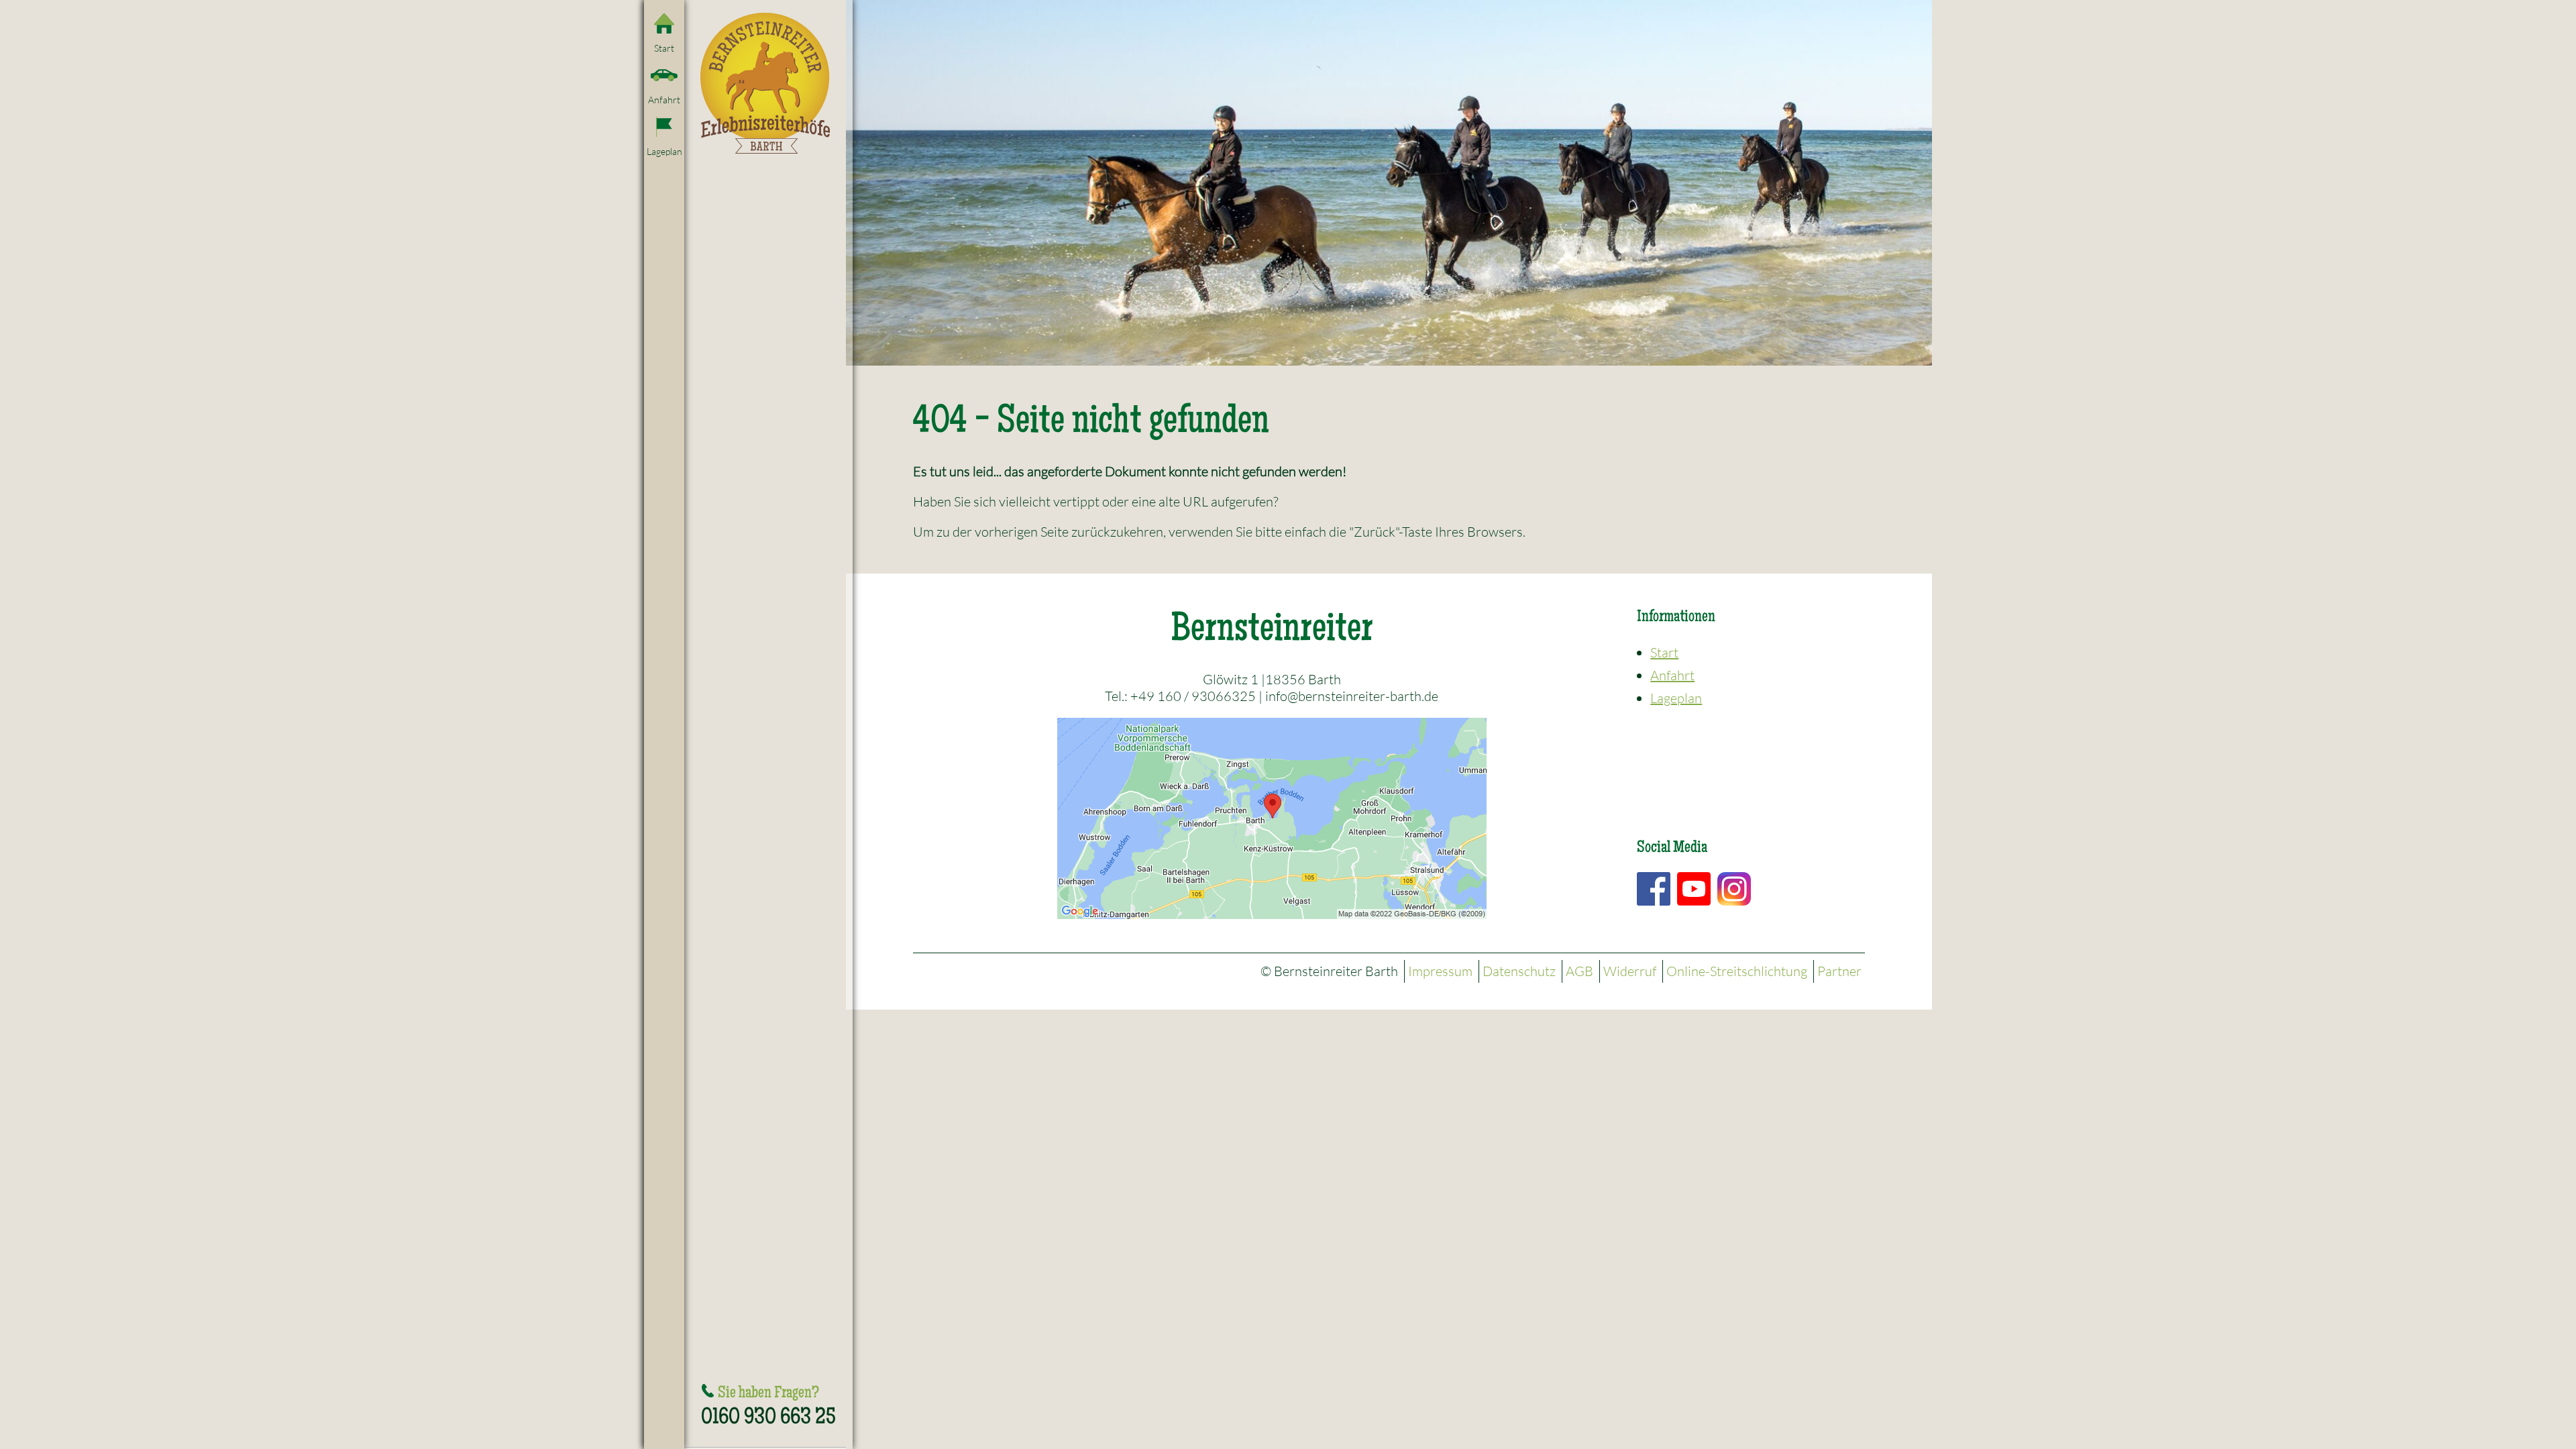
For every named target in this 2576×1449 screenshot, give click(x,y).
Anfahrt (664, 100)
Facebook (1654, 889)
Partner (1839, 971)
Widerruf (1630, 971)
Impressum (1440, 971)
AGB (1579, 971)
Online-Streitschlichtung (1737, 971)
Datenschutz (1519, 971)
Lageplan (664, 151)
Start (664, 48)
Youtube (1694, 889)
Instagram (1734, 889)
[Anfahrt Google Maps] (1272, 817)
